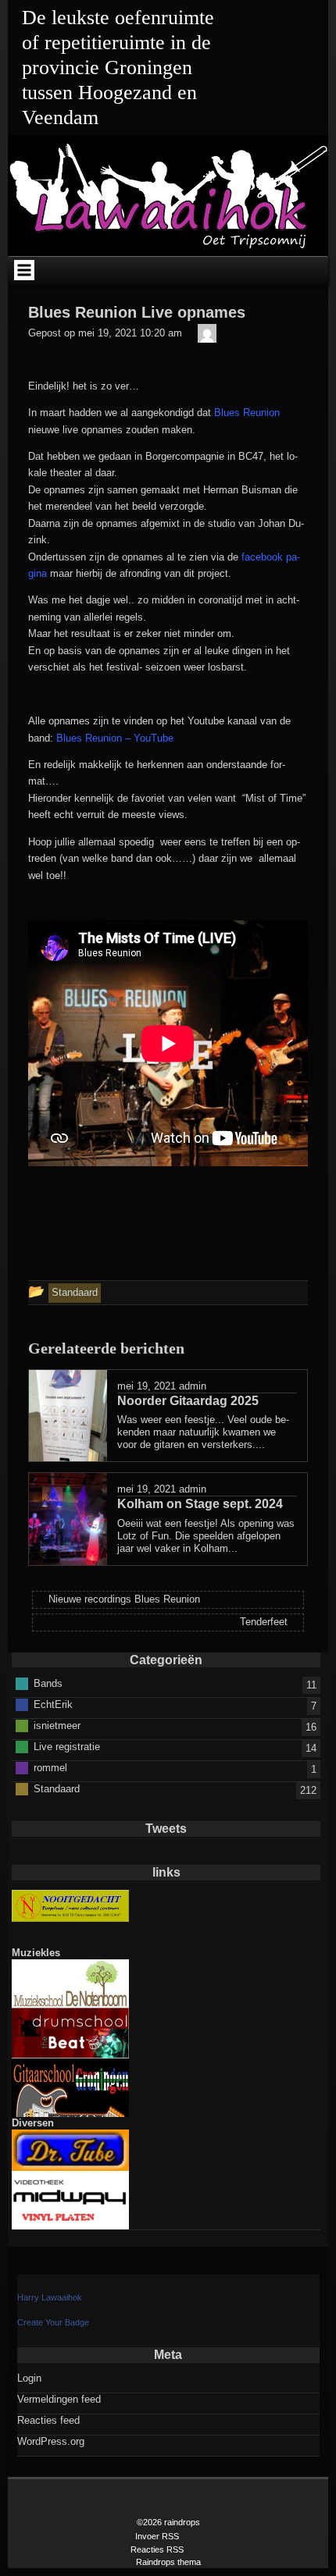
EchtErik (53, 1704)
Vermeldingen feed (59, 2399)
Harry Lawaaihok (50, 2297)
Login (29, 2378)
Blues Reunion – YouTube (116, 738)
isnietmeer (57, 1725)
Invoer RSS (157, 2536)
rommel (50, 1767)
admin (193, 1386)
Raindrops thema (168, 2562)
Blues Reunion (247, 413)
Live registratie (67, 1746)
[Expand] (24, 270)
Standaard (57, 1788)
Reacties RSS (157, 2549)
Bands (48, 1683)
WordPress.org (51, 2441)
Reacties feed (48, 2420)
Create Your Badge (53, 2322)
